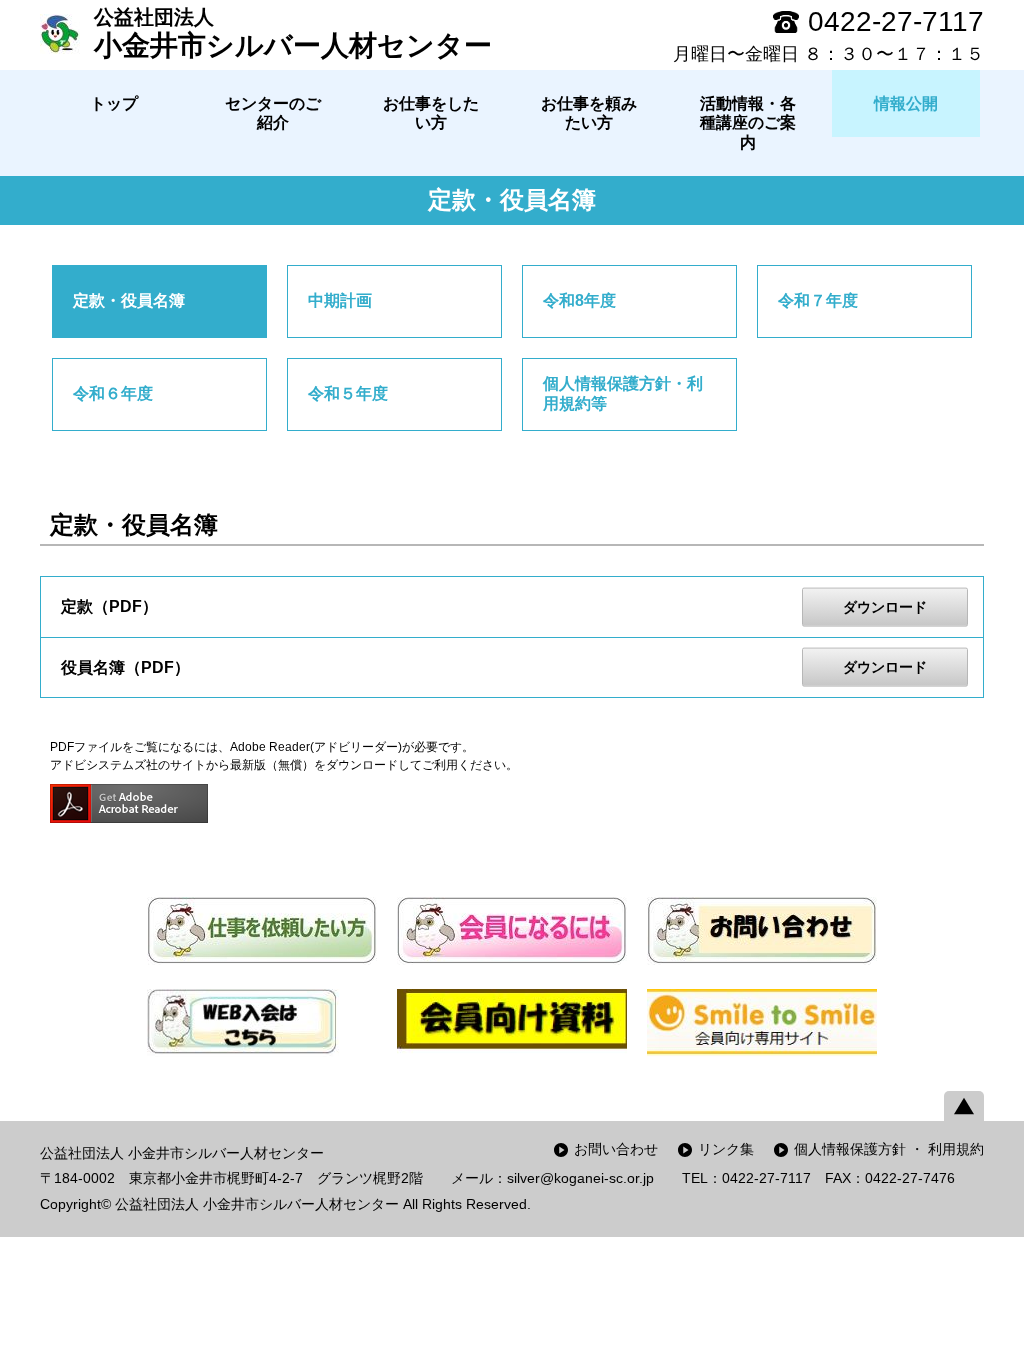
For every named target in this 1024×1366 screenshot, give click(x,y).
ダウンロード (885, 607)
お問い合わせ (616, 1149)
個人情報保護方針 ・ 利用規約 (889, 1149)
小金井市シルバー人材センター (293, 33)
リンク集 (726, 1149)
